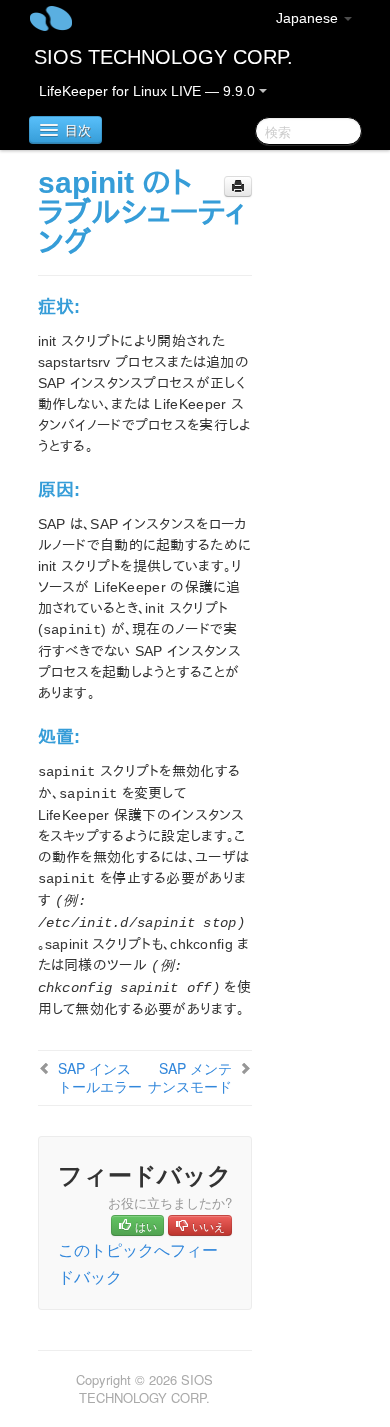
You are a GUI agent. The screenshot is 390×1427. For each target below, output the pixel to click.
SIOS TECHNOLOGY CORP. (163, 57)
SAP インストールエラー (100, 1077)
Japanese (309, 18)
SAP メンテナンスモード (190, 1077)
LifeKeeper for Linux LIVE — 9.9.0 (149, 91)
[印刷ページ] (238, 186)
